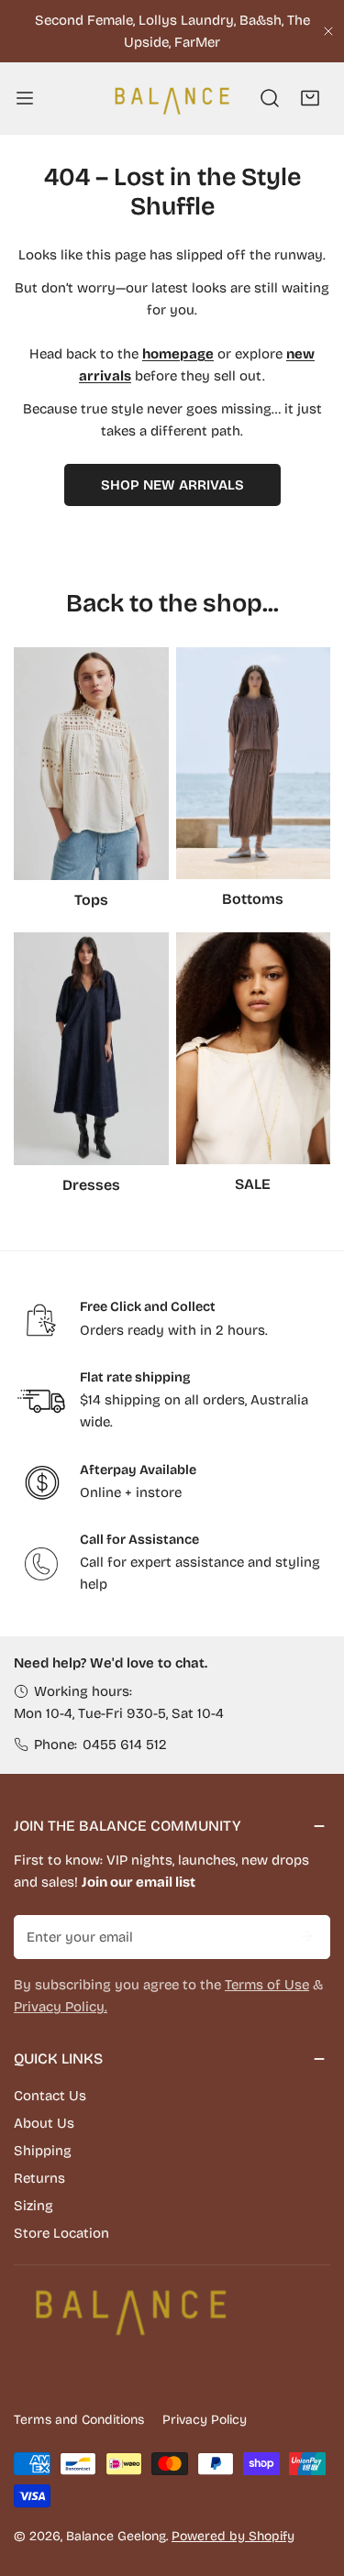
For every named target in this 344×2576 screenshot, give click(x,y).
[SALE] (254, 1048)
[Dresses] (91, 1049)
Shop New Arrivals (172, 485)
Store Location (61, 2233)
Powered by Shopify (233, 2536)
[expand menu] (25, 98)
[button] (310, 98)
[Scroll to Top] (311, 2479)
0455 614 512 (125, 1745)
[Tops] (91, 764)
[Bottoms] (254, 763)
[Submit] (306, 1936)
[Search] (270, 98)
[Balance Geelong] (171, 98)
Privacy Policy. (61, 2007)
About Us (44, 2123)
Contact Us (50, 2096)
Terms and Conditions (79, 2420)
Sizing (33, 2206)
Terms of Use (267, 1985)
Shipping (43, 2151)
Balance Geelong (116, 2536)
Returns (39, 2178)
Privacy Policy (205, 2420)
